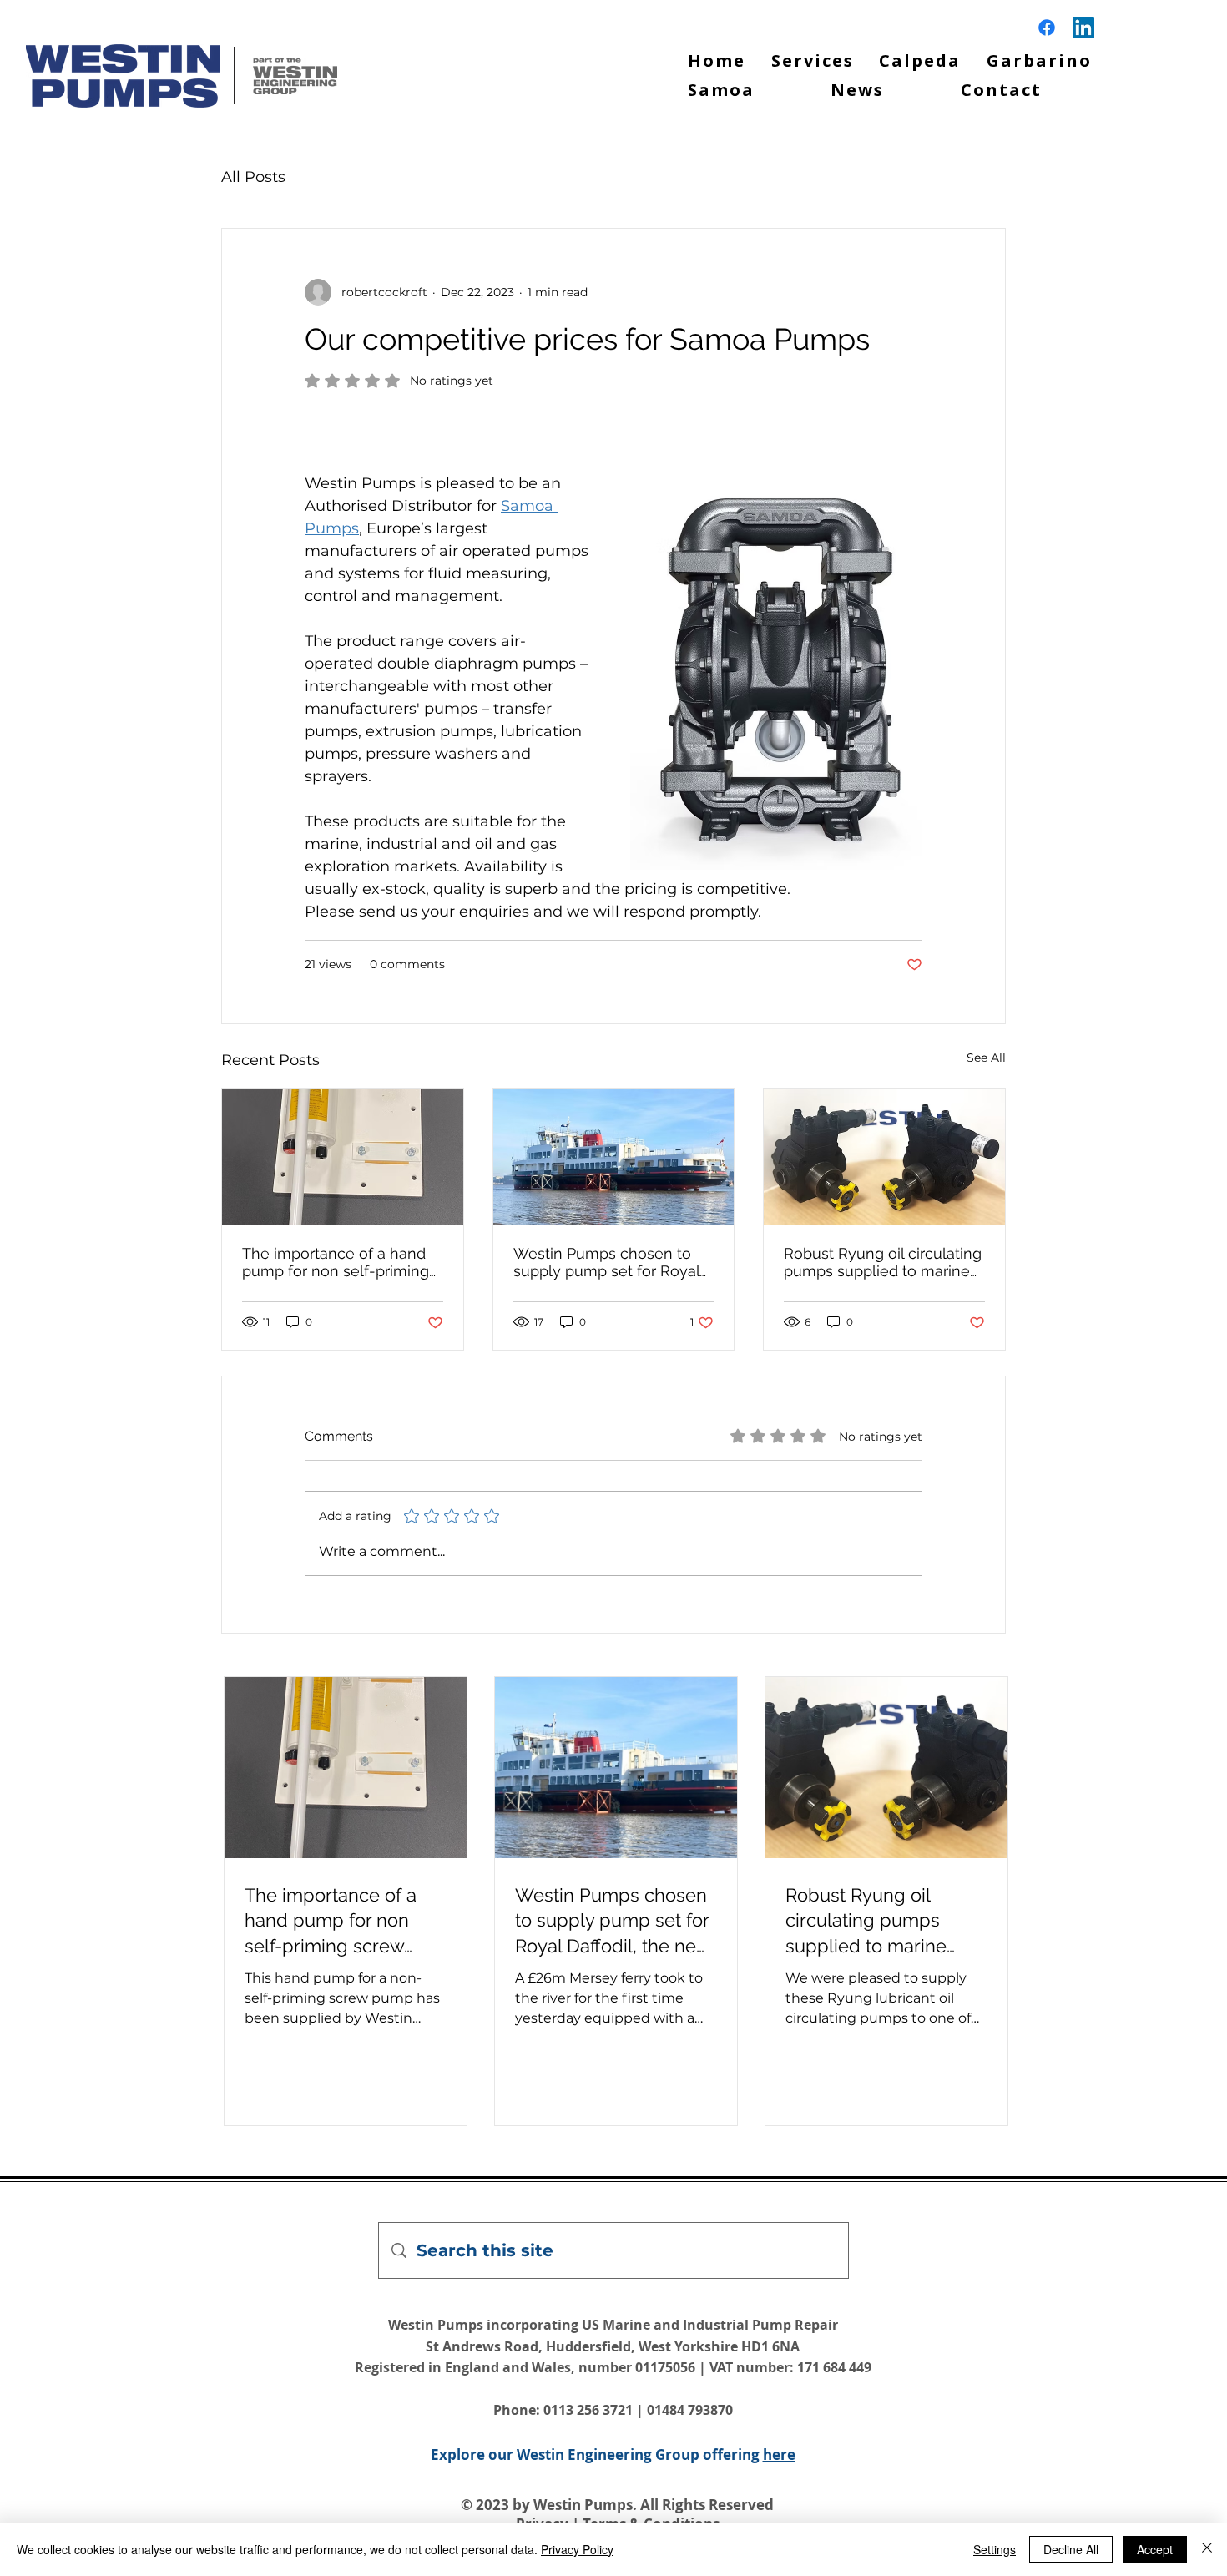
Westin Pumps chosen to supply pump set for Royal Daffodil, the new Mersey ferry (606, 1262)
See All (986, 1058)
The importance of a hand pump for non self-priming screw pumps (336, 1262)
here (779, 2455)
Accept (1155, 2549)
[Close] (1207, 2549)
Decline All (1071, 2549)
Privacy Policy (577, 2549)
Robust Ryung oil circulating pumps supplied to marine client (883, 1262)
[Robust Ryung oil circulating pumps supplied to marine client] (884, 1157)
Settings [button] (995, 2549)
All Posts (253, 177)
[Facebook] (1047, 28)
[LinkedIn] (1083, 28)
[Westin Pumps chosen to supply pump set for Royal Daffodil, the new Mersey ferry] (614, 1157)
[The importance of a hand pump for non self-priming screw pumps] (343, 1157)
